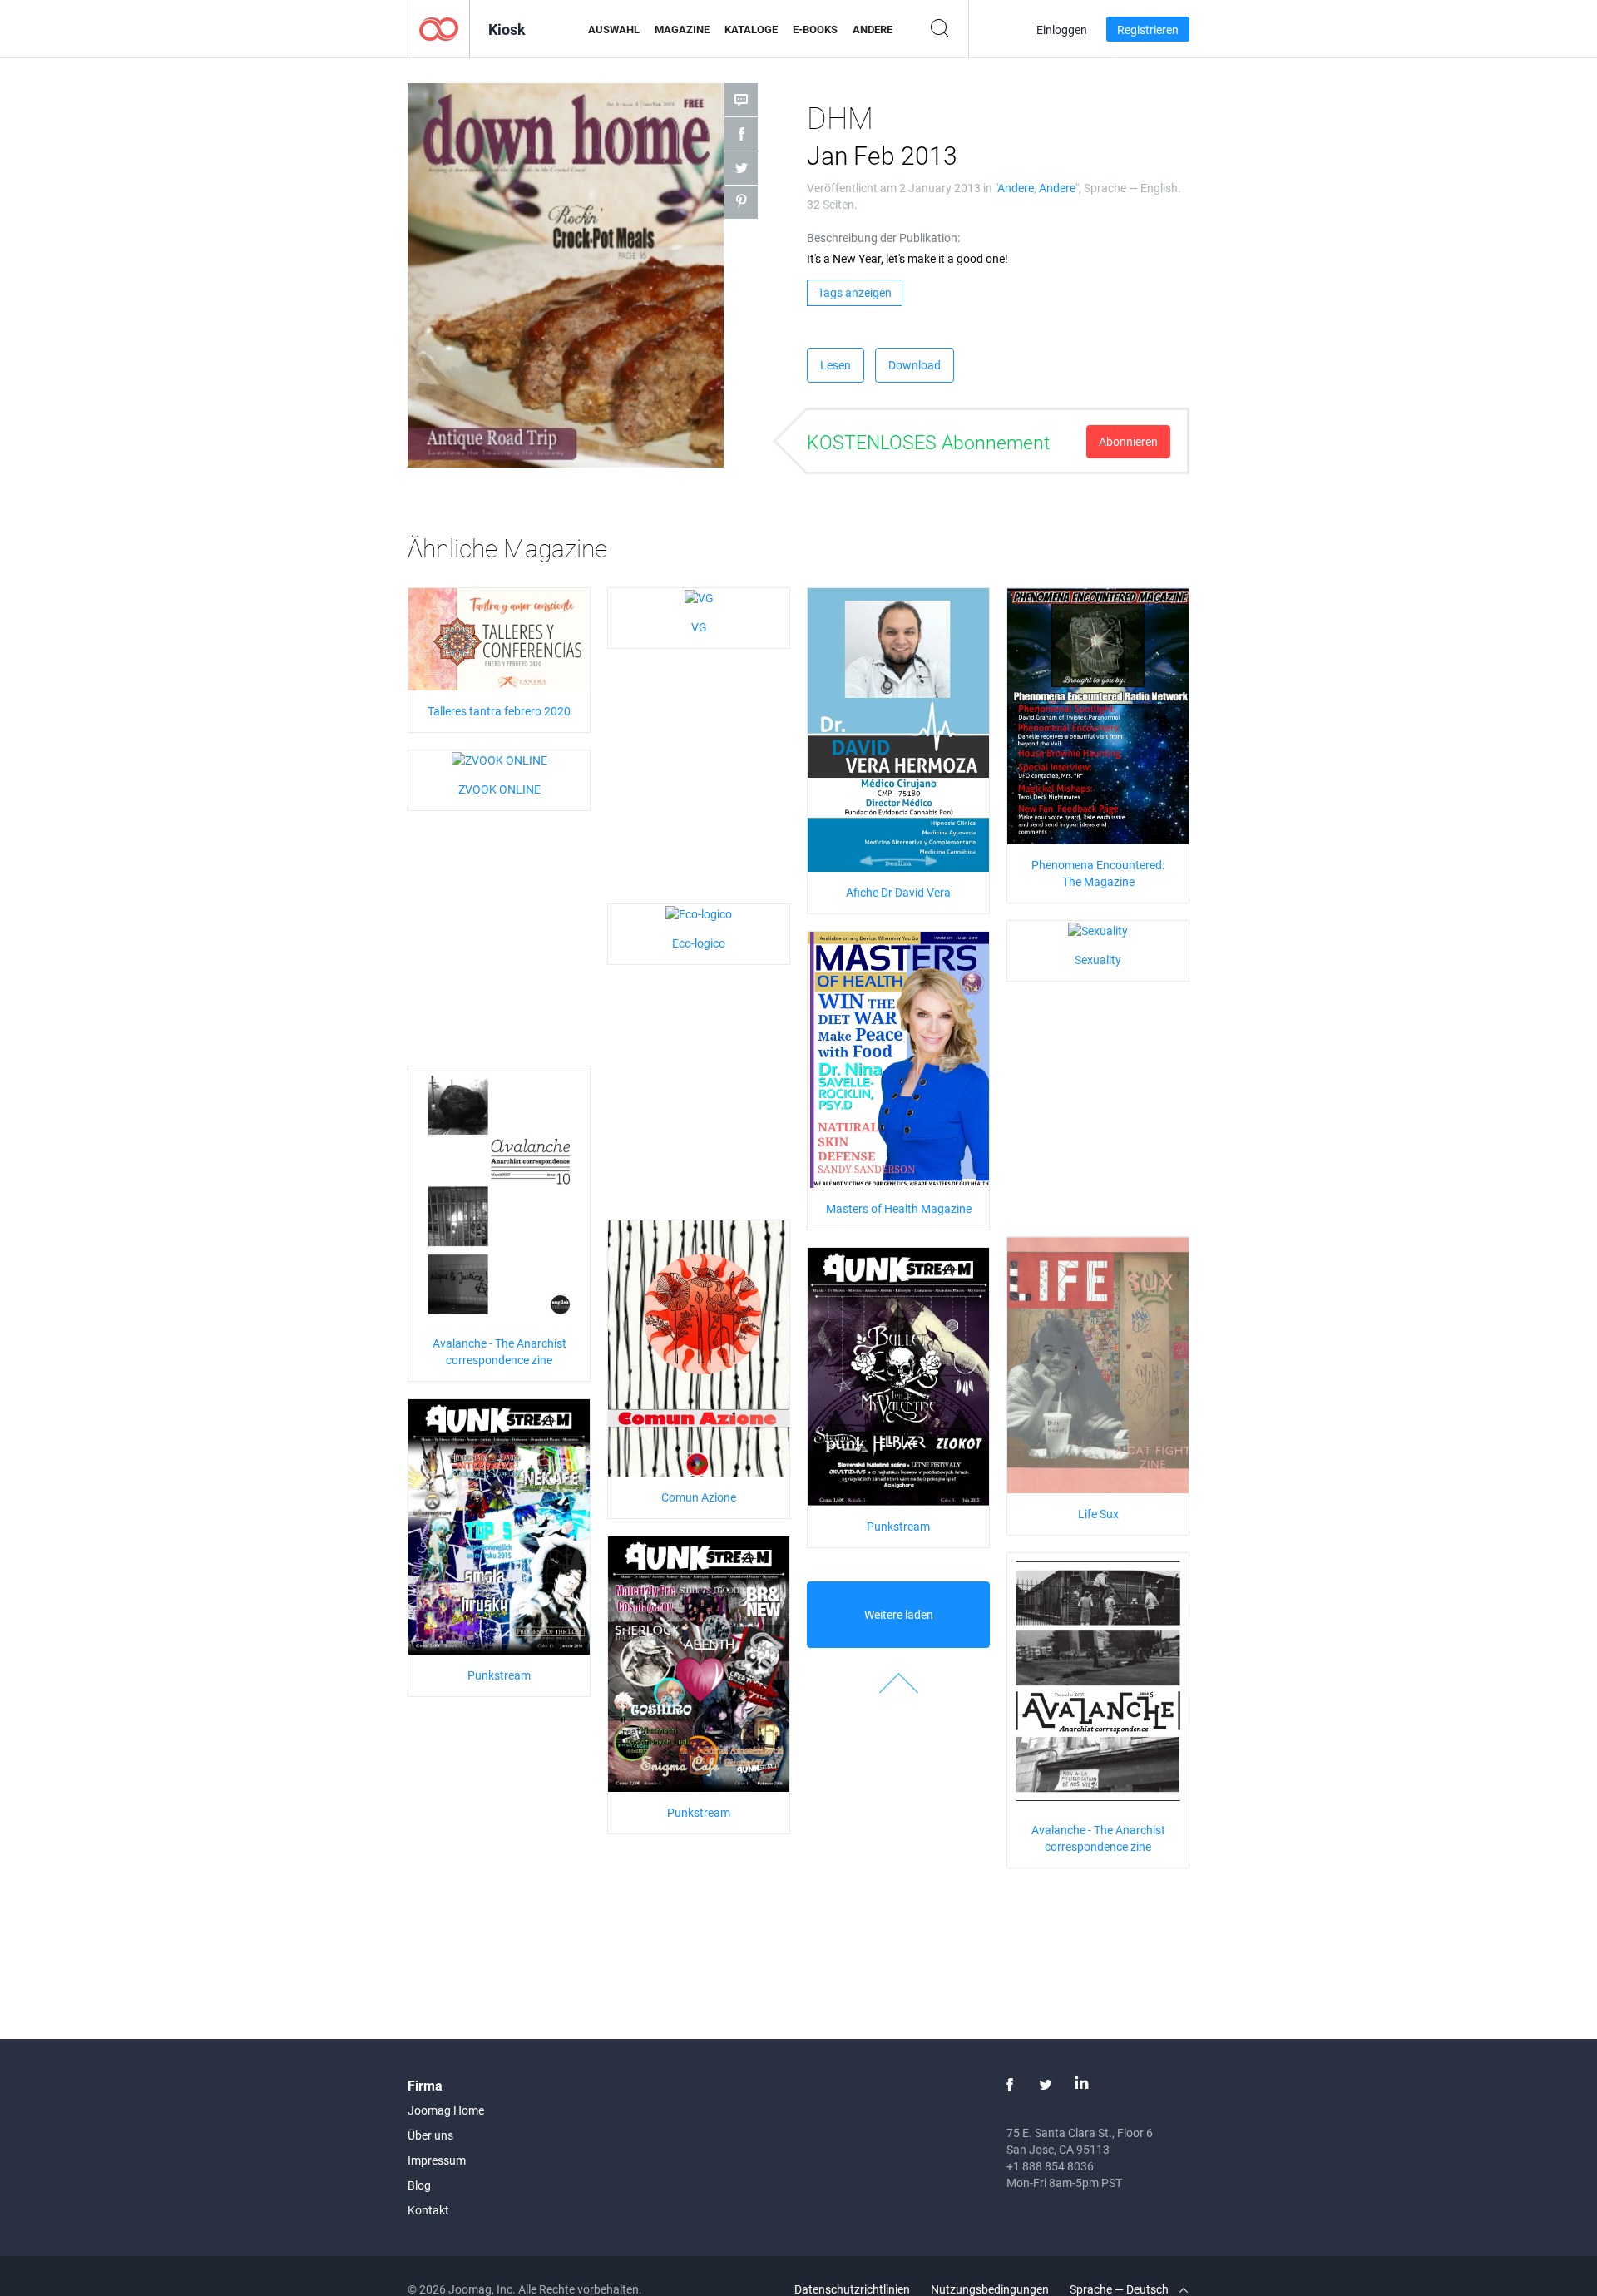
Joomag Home (446, 2110)
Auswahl (614, 29)
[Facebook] (1010, 2085)
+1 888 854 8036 (1050, 2166)
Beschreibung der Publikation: (883, 238)
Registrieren (1148, 30)
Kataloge (751, 29)
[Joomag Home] (439, 28)
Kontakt (428, 2210)
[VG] (699, 596)
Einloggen (1062, 30)
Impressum (437, 2160)
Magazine (682, 29)
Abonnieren (1128, 441)
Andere (873, 29)
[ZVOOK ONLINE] (499, 758)
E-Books (815, 29)
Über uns (430, 2135)
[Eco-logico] (699, 912)
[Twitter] (1046, 2085)
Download (915, 365)
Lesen (836, 365)
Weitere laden (899, 1614)
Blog (419, 2185)
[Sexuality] (1098, 929)
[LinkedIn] (1081, 2085)
